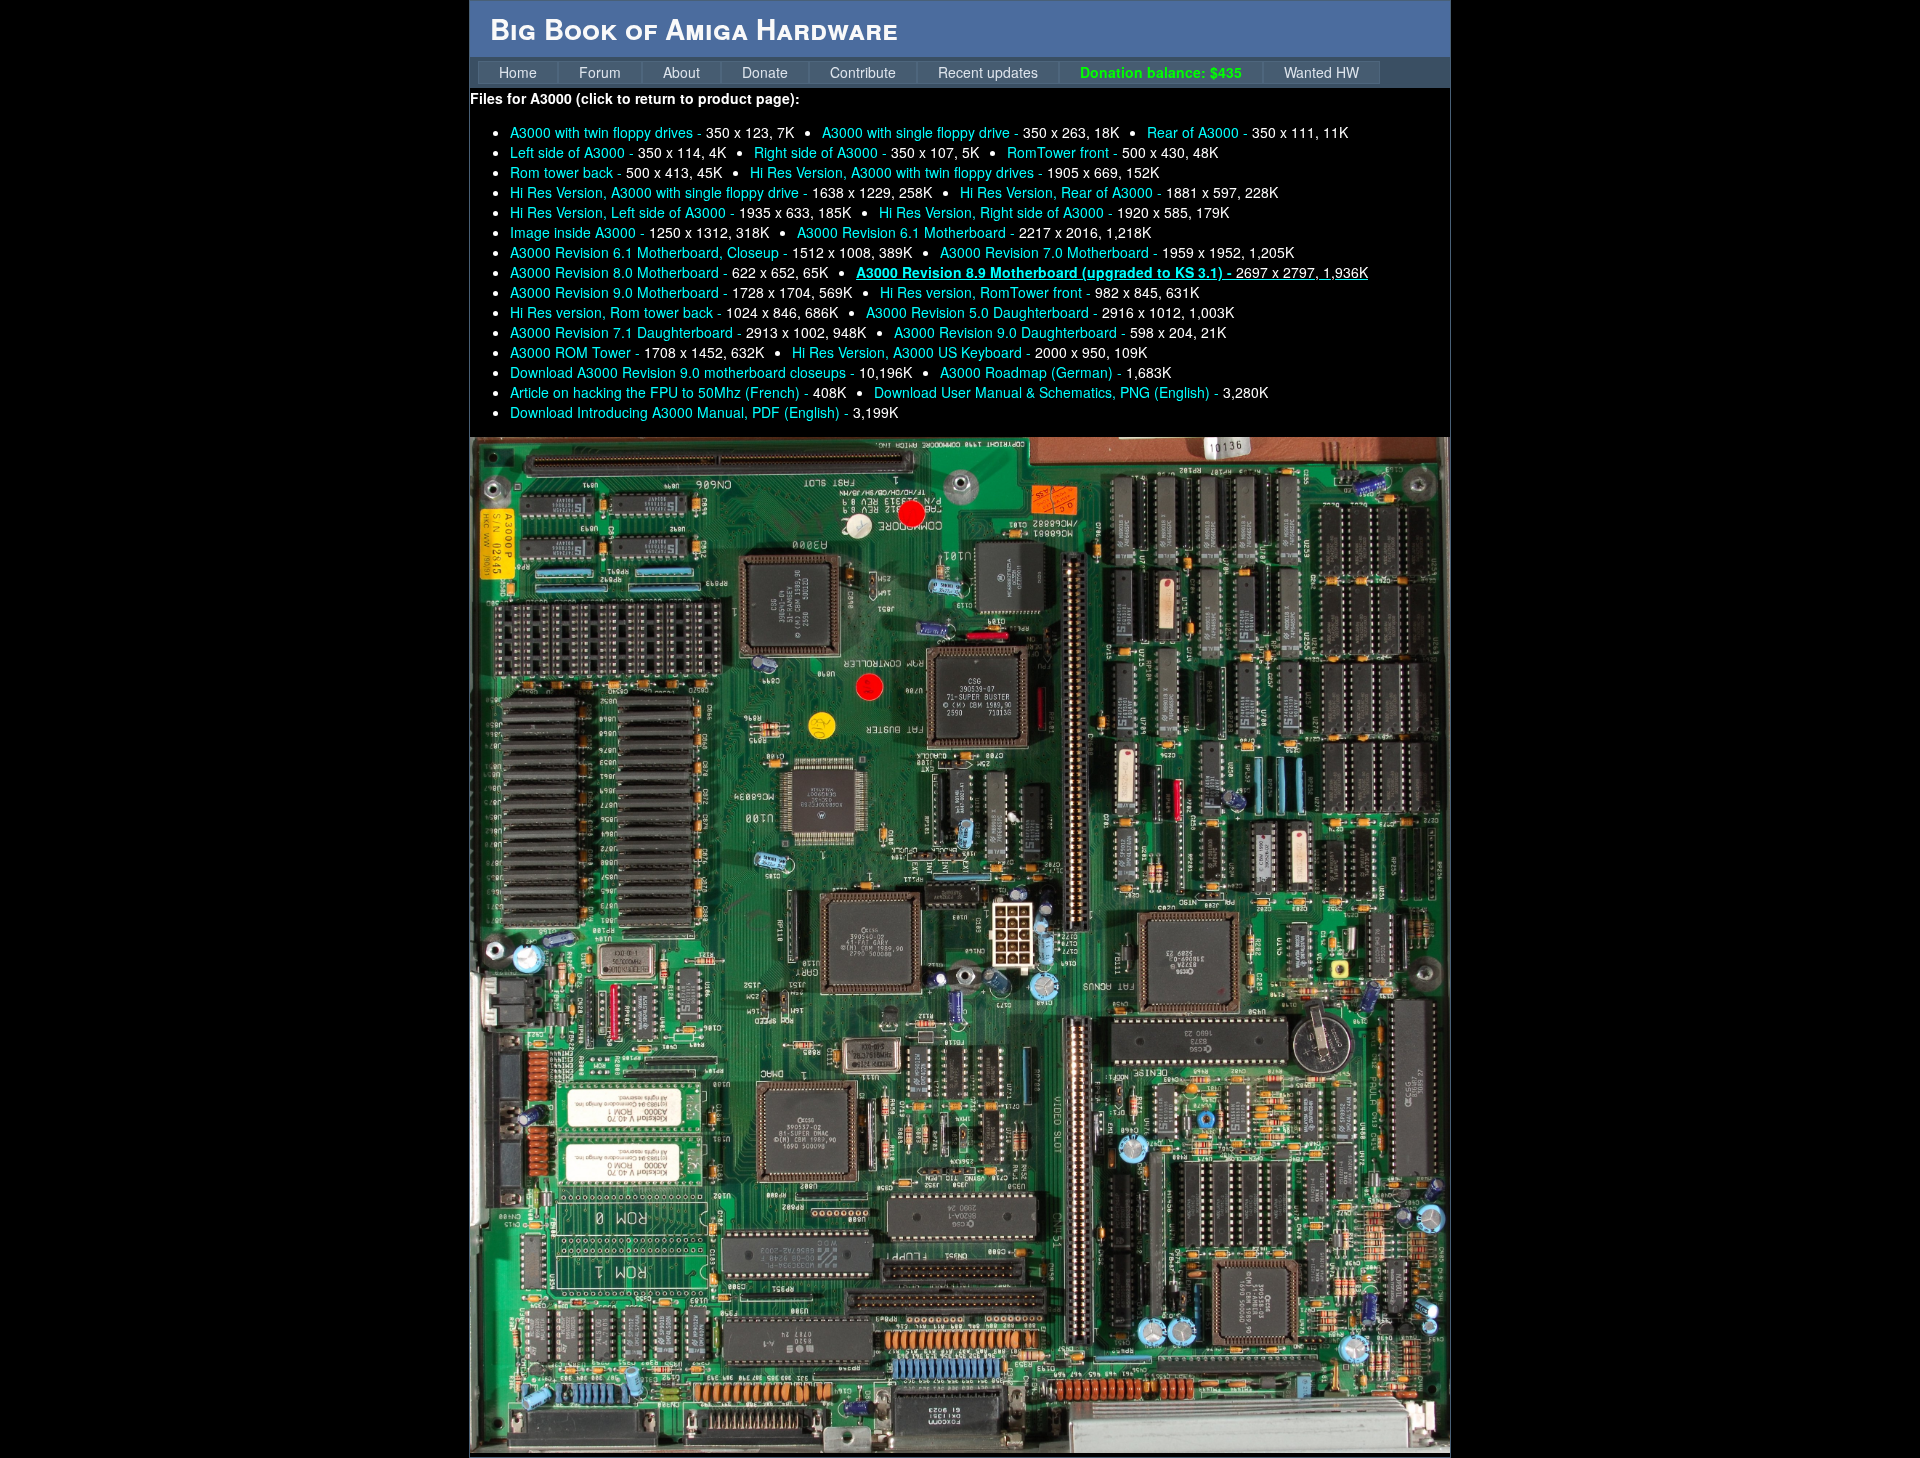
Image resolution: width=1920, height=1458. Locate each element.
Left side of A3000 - (618, 152)
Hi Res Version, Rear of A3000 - (1119, 192)
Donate (765, 72)
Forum (600, 72)
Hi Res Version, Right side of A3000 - (1054, 212)
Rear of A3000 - (1247, 132)
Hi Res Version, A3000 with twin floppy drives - (954, 172)
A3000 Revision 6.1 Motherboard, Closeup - (711, 252)
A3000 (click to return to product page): (665, 98)
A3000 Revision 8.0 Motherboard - (669, 272)
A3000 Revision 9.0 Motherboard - (681, 292)
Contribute (863, 72)
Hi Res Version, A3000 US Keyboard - (969, 352)
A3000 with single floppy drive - (970, 132)
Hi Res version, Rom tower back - (674, 312)
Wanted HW (1321, 72)
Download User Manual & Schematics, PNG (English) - (1071, 392)
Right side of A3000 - (866, 152)
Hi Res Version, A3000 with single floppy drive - (721, 192)
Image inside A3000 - (639, 232)
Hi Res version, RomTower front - (1039, 292)
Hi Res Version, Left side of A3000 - (680, 212)
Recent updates (988, 72)
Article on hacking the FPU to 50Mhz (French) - (678, 392)
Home (518, 72)
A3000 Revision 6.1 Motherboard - (974, 232)
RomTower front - (1112, 152)
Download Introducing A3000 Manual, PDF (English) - (704, 412)
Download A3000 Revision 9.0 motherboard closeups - (711, 372)
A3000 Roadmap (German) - (1055, 372)
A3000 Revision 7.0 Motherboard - (1117, 252)
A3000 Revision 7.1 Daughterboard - (688, 332)
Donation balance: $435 (1161, 72)
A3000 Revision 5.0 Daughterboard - (1050, 312)
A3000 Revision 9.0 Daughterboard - (1060, 332)
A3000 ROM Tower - (637, 352)
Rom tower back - (616, 172)
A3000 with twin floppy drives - (652, 132)
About (681, 72)
